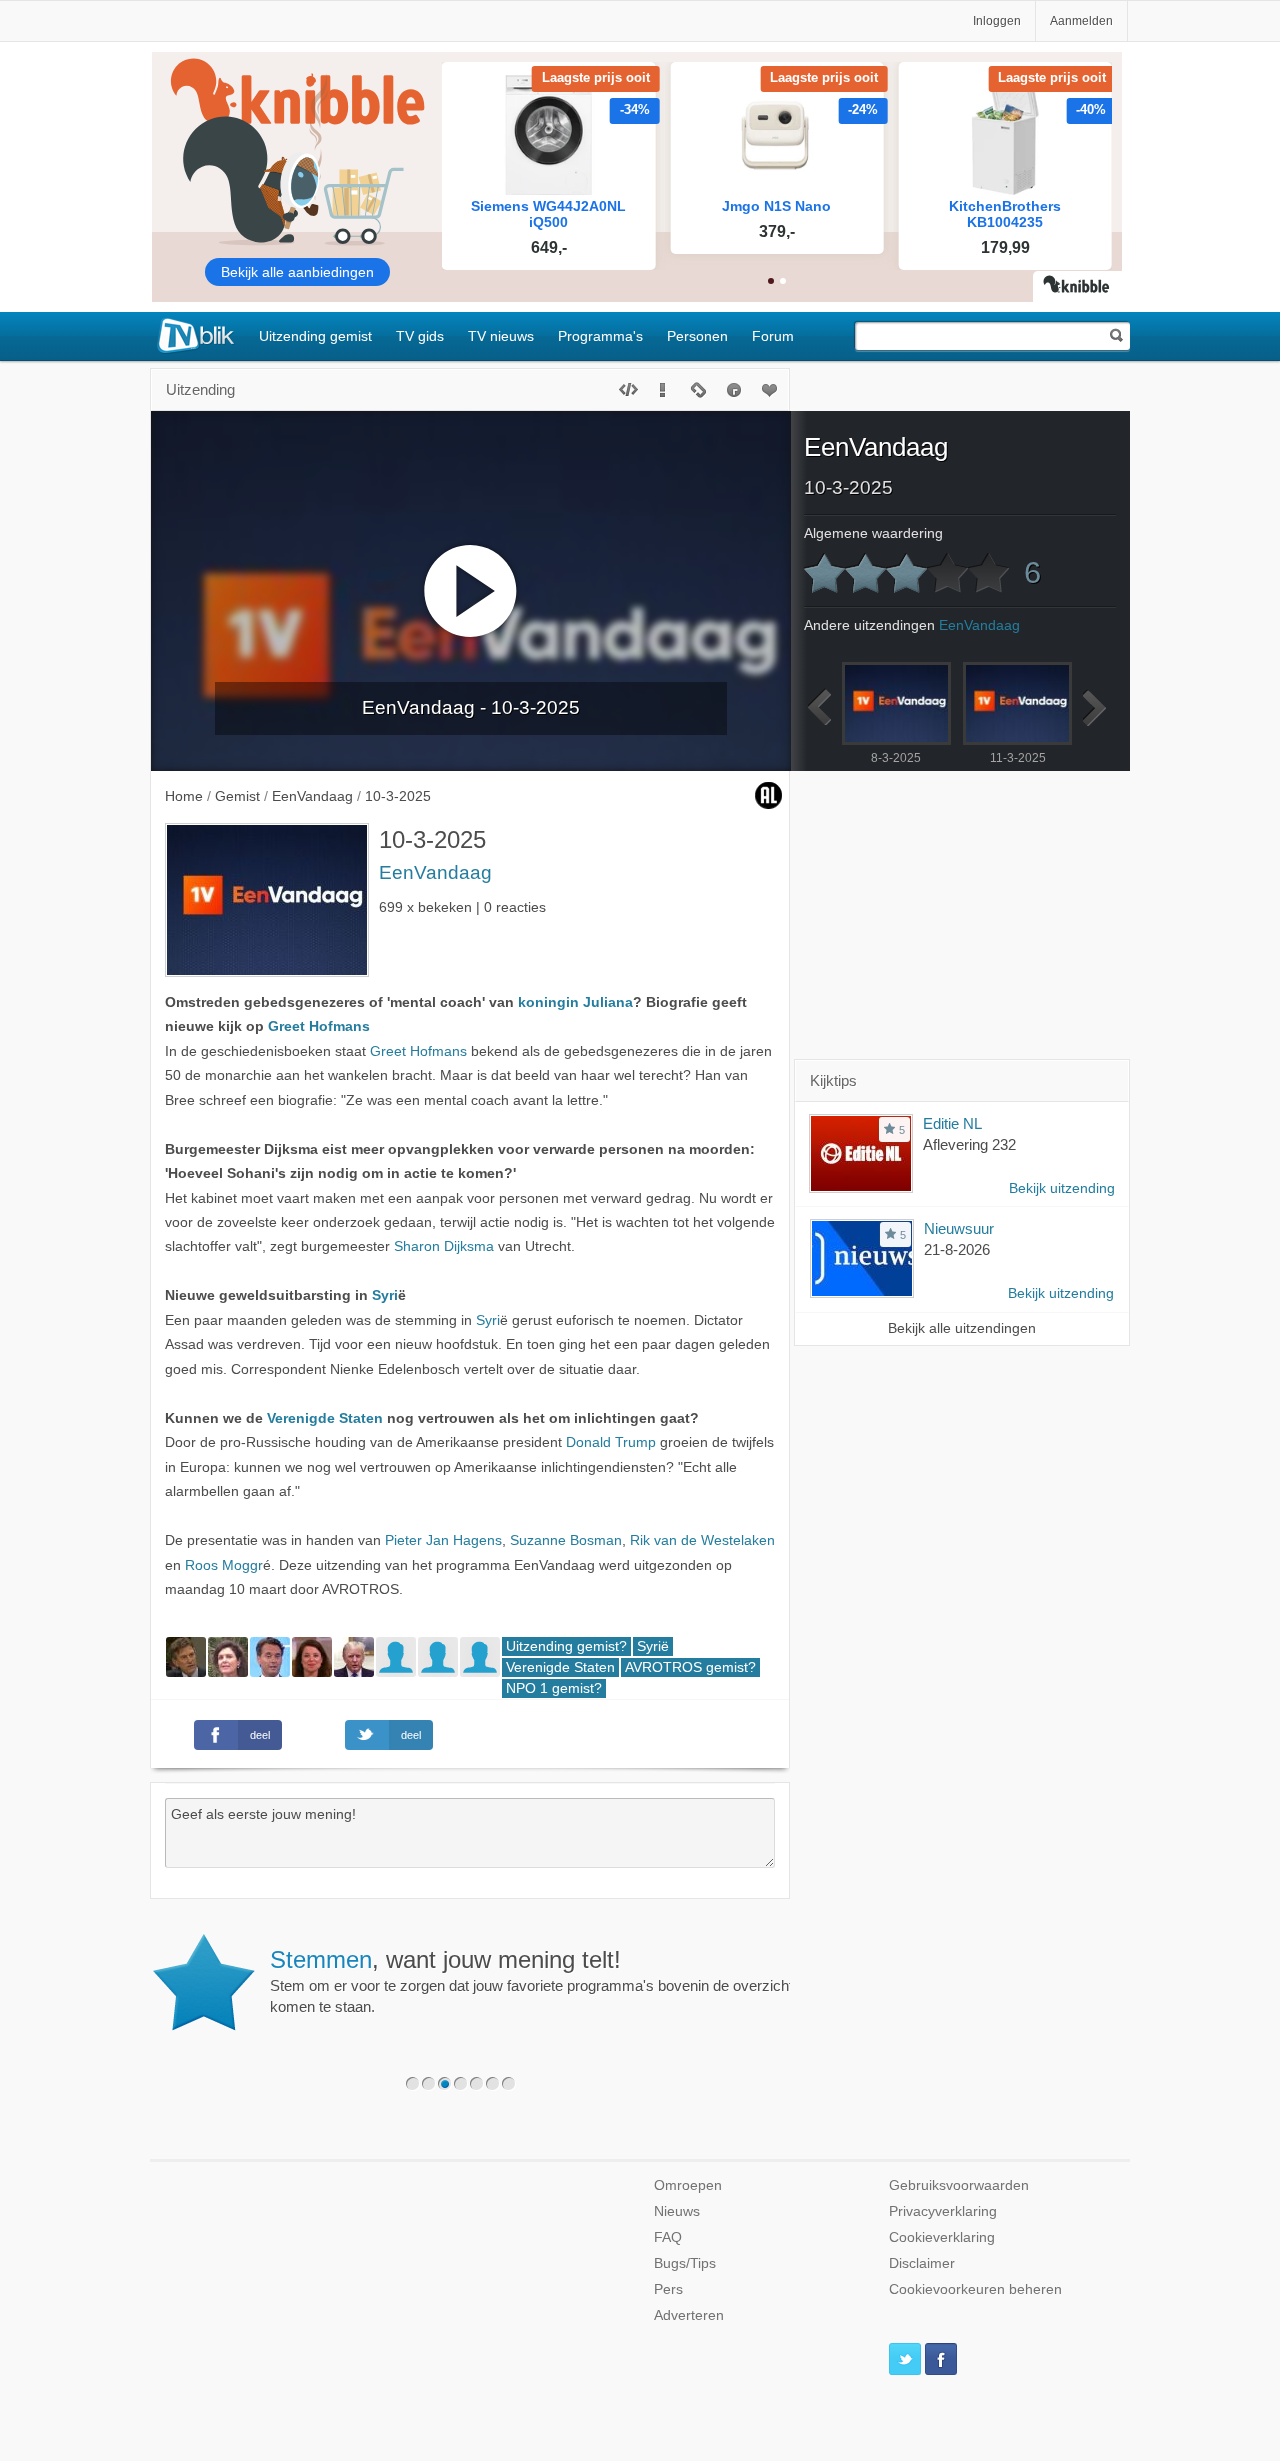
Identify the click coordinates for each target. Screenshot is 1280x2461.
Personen (697, 336)
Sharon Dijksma (444, 1246)
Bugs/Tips (685, 2263)
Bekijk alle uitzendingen (962, 1328)
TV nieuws (501, 336)
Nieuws (677, 2211)
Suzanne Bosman (566, 1540)
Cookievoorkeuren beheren (975, 2289)
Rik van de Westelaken (702, 1540)
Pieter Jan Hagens (443, 1540)
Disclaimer (922, 2263)
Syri (385, 1295)
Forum (773, 336)
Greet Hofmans (319, 1026)
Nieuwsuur (959, 1228)
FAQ (668, 2237)
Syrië (653, 1646)
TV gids (420, 336)
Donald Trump (611, 1442)
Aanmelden (1081, 21)
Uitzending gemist (315, 336)
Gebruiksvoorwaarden (959, 2185)
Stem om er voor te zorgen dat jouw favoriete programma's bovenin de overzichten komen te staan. (539, 1981)
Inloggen (997, 21)
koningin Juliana (575, 1002)
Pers (668, 2289)
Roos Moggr (224, 1565)
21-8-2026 (957, 1249)
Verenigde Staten (325, 1418)
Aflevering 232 (969, 1144)
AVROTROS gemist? (690, 1667)
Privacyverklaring (943, 2211)
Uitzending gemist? (566, 1646)
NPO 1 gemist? (554, 1688)
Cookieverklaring (942, 2237)
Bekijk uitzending (1062, 1188)
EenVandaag (435, 872)
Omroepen (688, 2185)
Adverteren (689, 2315)
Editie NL (952, 1123)
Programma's (600, 336)
